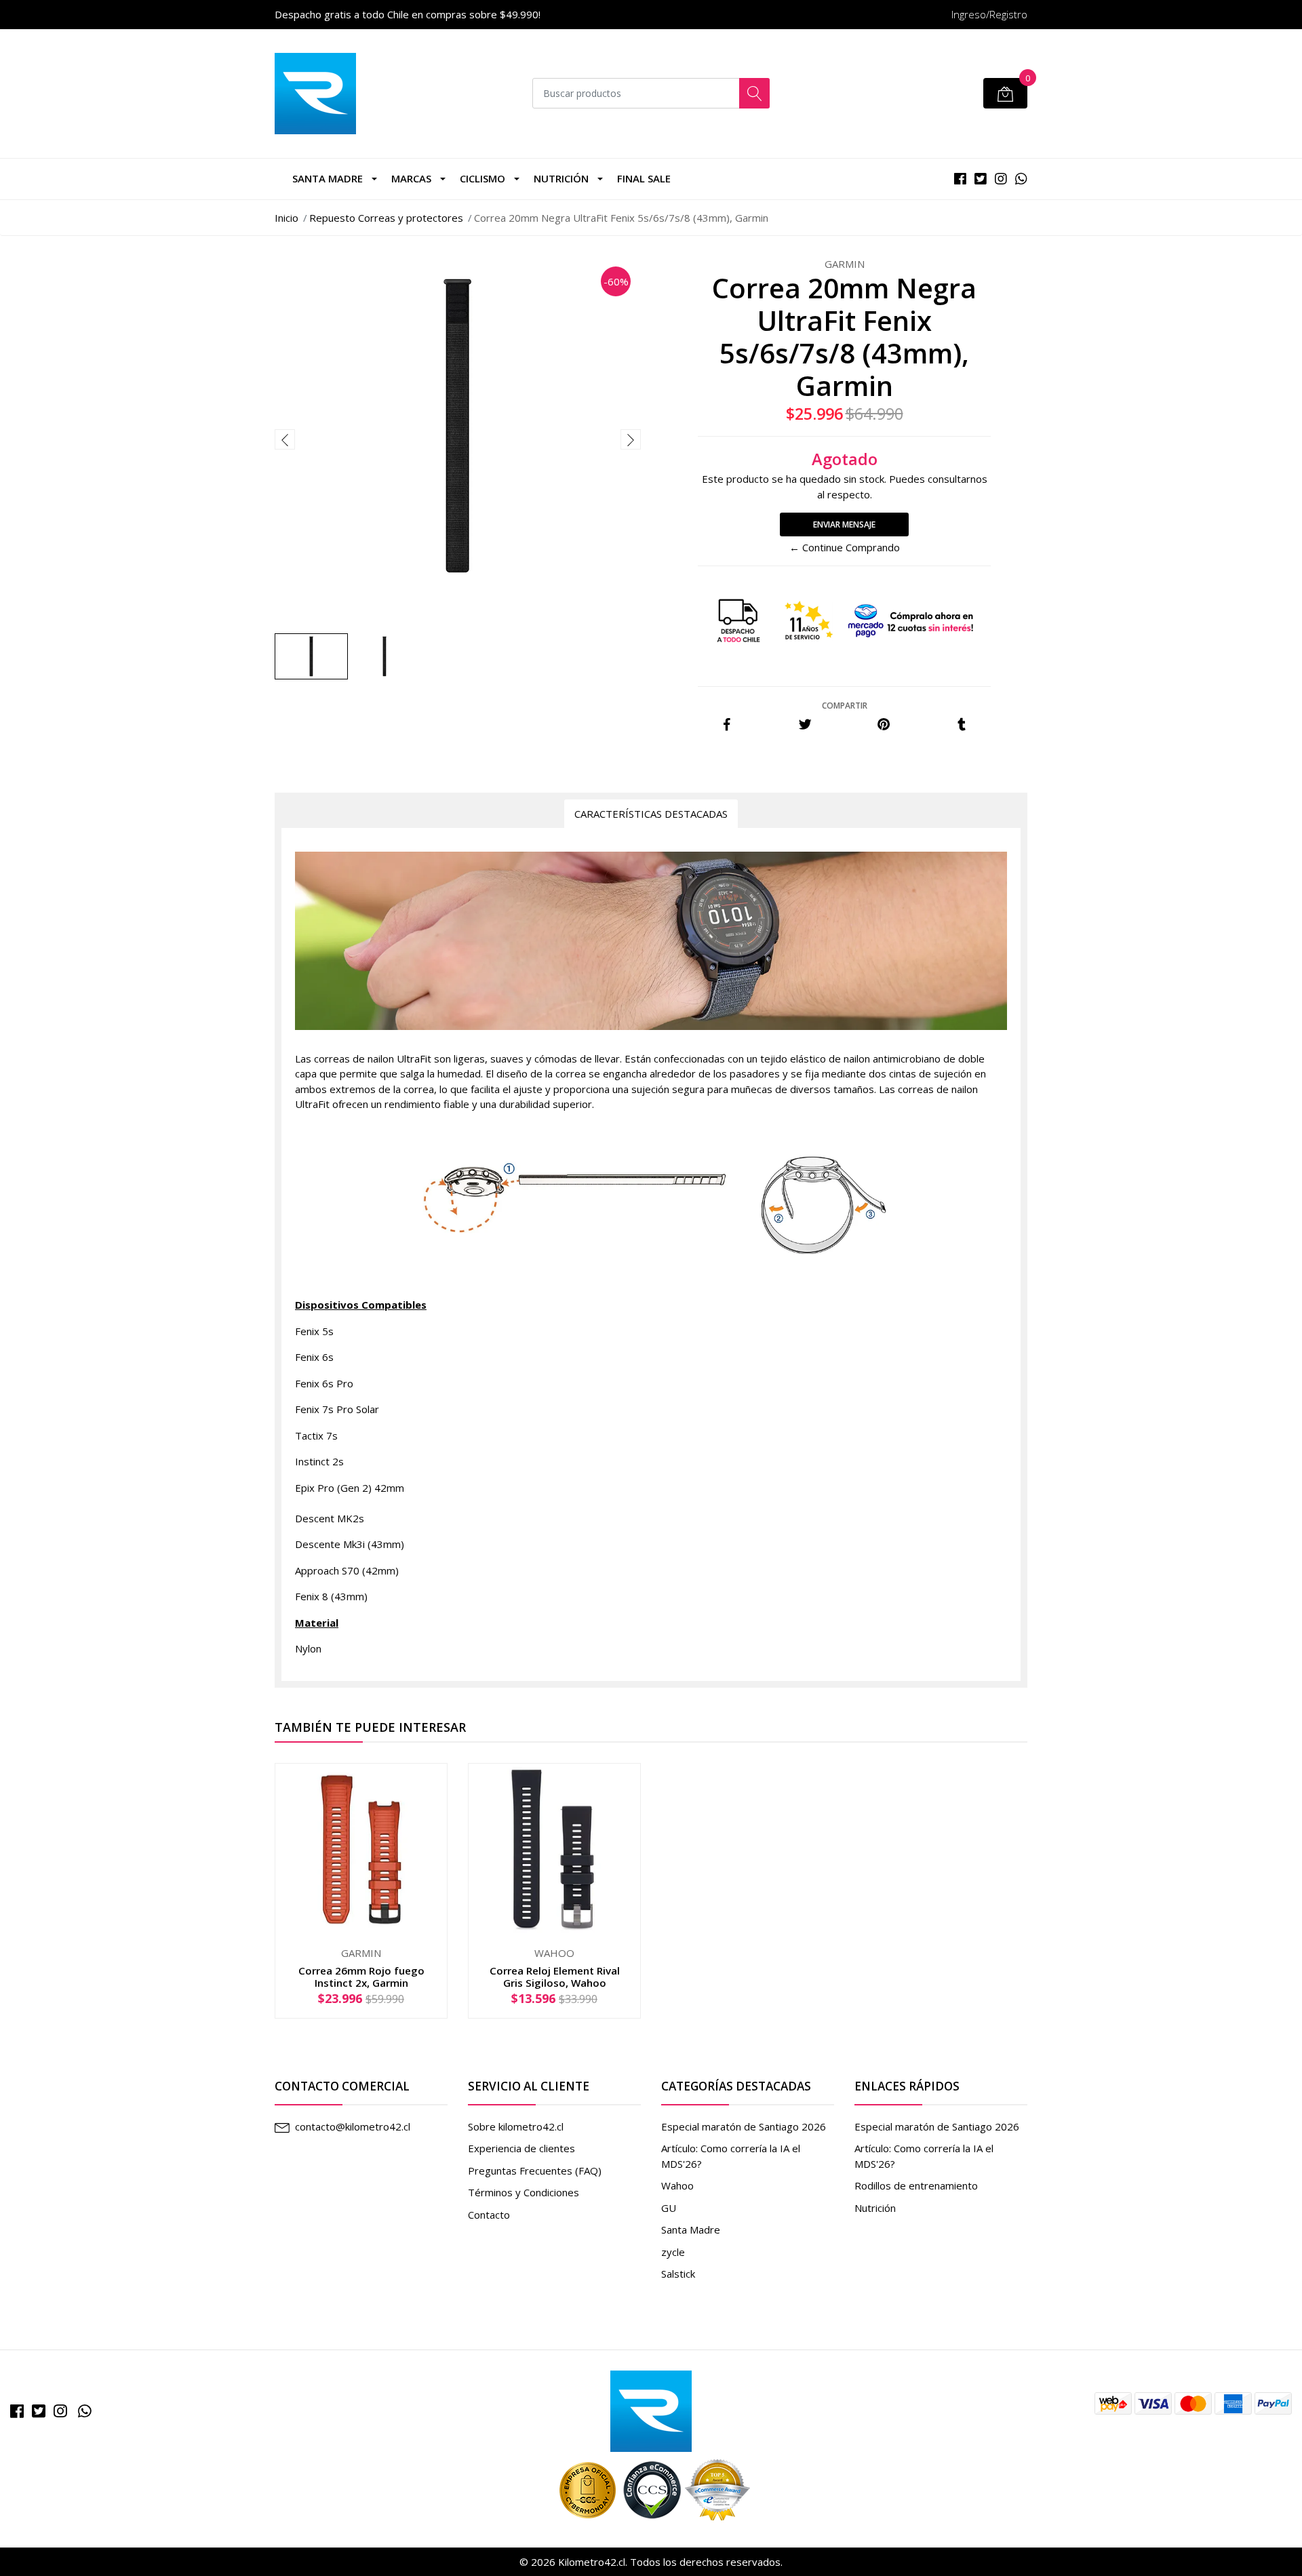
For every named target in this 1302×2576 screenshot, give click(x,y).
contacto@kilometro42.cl (353, 2126)
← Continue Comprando (845, 547)
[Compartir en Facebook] (727, 725)
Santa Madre (328, 178)
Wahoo (677, 2185)
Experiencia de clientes (521, 2148)
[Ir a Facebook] (17, 2411)
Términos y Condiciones (524, 2192)
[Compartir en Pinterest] (884, 725)
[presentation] (285, 439)
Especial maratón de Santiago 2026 (744, 2126)
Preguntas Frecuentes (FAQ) (535, 2171)
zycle (673, 2252)
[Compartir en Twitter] (805, 725)
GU (669, 2208)
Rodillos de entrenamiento (916, 2185)
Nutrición (561, 178)
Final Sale (644, 178)
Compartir (845, 706)
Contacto (489, 2215)
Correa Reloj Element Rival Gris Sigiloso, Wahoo (555, 1977)
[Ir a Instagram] (60, 2411)
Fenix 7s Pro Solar (337, 1409)
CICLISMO (482, 178)
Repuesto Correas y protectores (386, 218)
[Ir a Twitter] (39, 2411)
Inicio (287, 218)
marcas (411, 178)
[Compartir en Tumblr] (962, 725)
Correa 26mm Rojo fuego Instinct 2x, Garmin (361, 1977)
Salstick (678, 2274)
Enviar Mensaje (844, 524)
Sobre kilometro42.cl (516, 2126)
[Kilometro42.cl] (651, 2410)
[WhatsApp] (85, 2411)
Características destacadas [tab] (651, 814)
